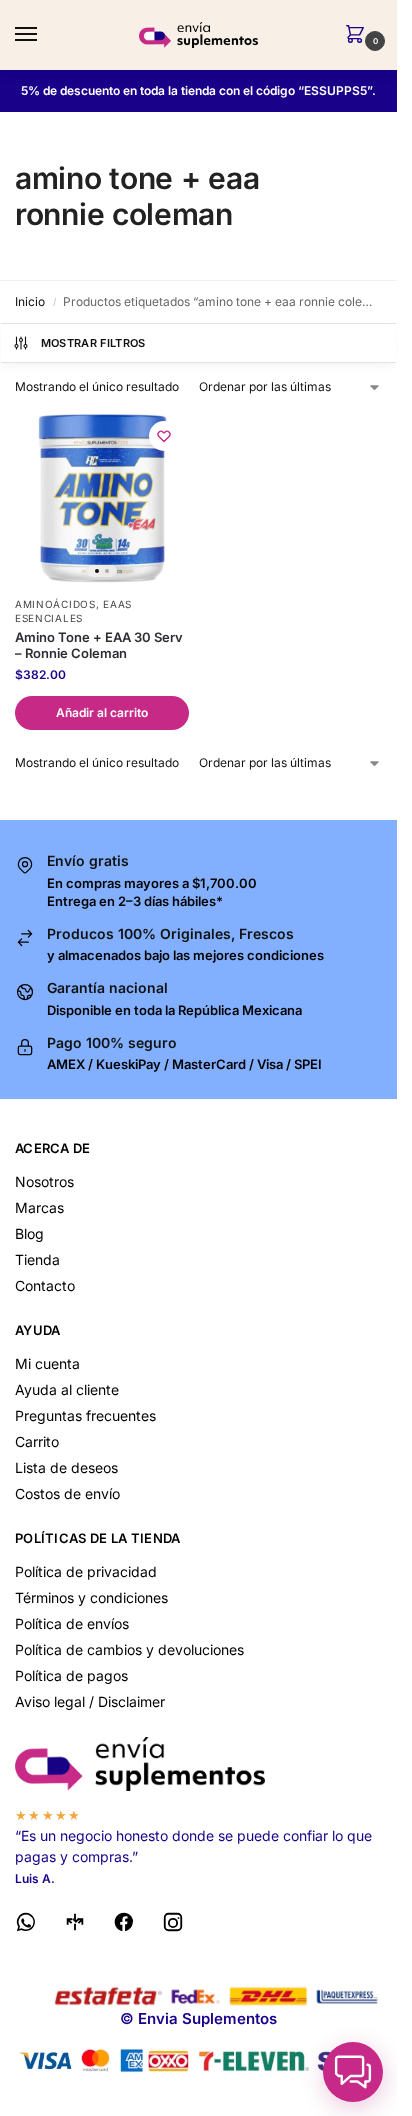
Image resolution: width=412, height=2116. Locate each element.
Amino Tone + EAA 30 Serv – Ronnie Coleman (99, 645)
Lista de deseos (66, 1467)
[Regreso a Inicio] (198, 1764)
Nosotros (44, 1181)
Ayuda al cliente (67, 1389)
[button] (359, 35)
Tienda (37, 1259)
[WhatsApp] (26, 1925)
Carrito (37, 1441)
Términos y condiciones (91, 1597)
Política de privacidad (86, 1571)
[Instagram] (173, 1925)
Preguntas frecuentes (85, 1415)
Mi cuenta (47, 1363)
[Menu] (45, 35)
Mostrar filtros (93, 343)
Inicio (30, 301)
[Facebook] (124, 1925)
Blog (29, 1233)
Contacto (45, 1285)
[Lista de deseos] (164, 436)
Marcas (39, 1207)
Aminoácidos (55, 604)
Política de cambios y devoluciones (129, 1649)
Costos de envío (67, 1493)
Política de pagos (71, 1675)
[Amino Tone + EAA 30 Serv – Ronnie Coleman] (102, 498)
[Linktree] (75, 1925)
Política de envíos (72, 1623)
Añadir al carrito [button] (102, 712)
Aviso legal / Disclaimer (90, 1701)
